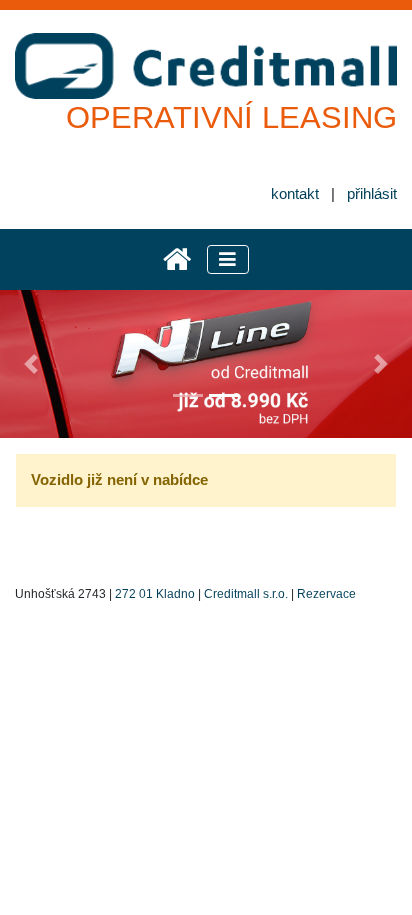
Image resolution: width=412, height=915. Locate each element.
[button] (31, 364)
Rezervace (326, 594)
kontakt (295, 193)
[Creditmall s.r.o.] (177, 260)
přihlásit (372, 193)
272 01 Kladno (155, 594)
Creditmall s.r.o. (246, 594)
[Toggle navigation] (228, 259)
